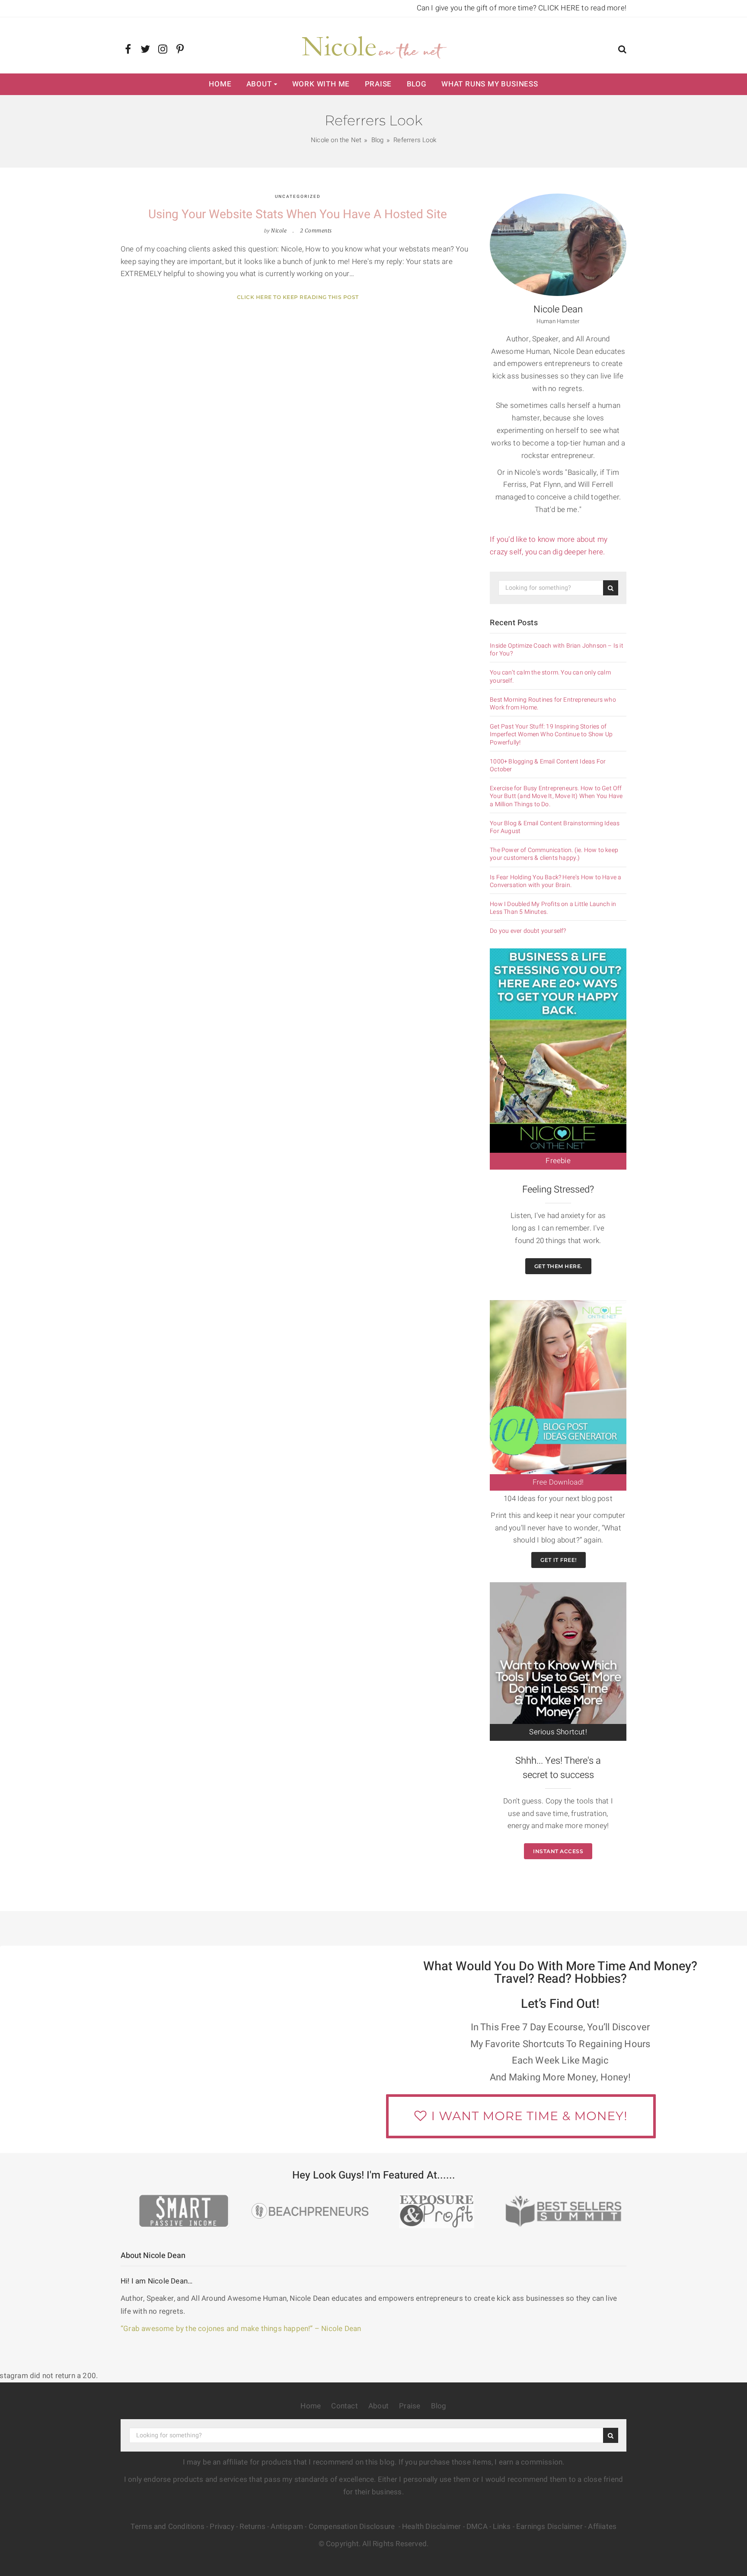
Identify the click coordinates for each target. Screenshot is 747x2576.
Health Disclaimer (431, 2527)
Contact (344, 2406)
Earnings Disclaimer (549, 2527)
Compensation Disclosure (353, 2527)
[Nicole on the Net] (373, 45)
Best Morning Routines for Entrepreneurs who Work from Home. (553, 704)
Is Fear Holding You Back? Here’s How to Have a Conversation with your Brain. (555, 881)
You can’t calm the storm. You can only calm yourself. (550, 677)
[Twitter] (145, 50)
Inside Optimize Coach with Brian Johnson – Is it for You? (557, 650)
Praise (378, 84)
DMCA (477, 2527)
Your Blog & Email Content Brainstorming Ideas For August (555, 827)
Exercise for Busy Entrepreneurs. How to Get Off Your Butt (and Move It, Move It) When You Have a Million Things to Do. (556, 797)
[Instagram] (163, 50)
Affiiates (602, 2527)
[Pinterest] (180, 50)
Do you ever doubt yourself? (528, 931)
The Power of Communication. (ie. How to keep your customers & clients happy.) (554, 854)
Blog (417, 84)
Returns (252, 2527)
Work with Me (321, 84)
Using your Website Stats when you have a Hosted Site (298, 215)
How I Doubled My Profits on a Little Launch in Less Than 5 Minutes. (553, 908)
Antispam (287, 2527)
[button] (622, 50)
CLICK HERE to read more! (582, 8)
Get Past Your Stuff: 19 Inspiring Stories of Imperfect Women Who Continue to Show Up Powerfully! (551, 735)
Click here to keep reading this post (298, 297)
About (259, 84)
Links (502, 2527)
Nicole (279, 231)
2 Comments (316, 231)
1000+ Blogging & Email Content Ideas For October (548, 766)
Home (220, 84)
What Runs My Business (490, 84)
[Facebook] (128, 50)
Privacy (222, 2527)
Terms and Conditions (168, 2527)
